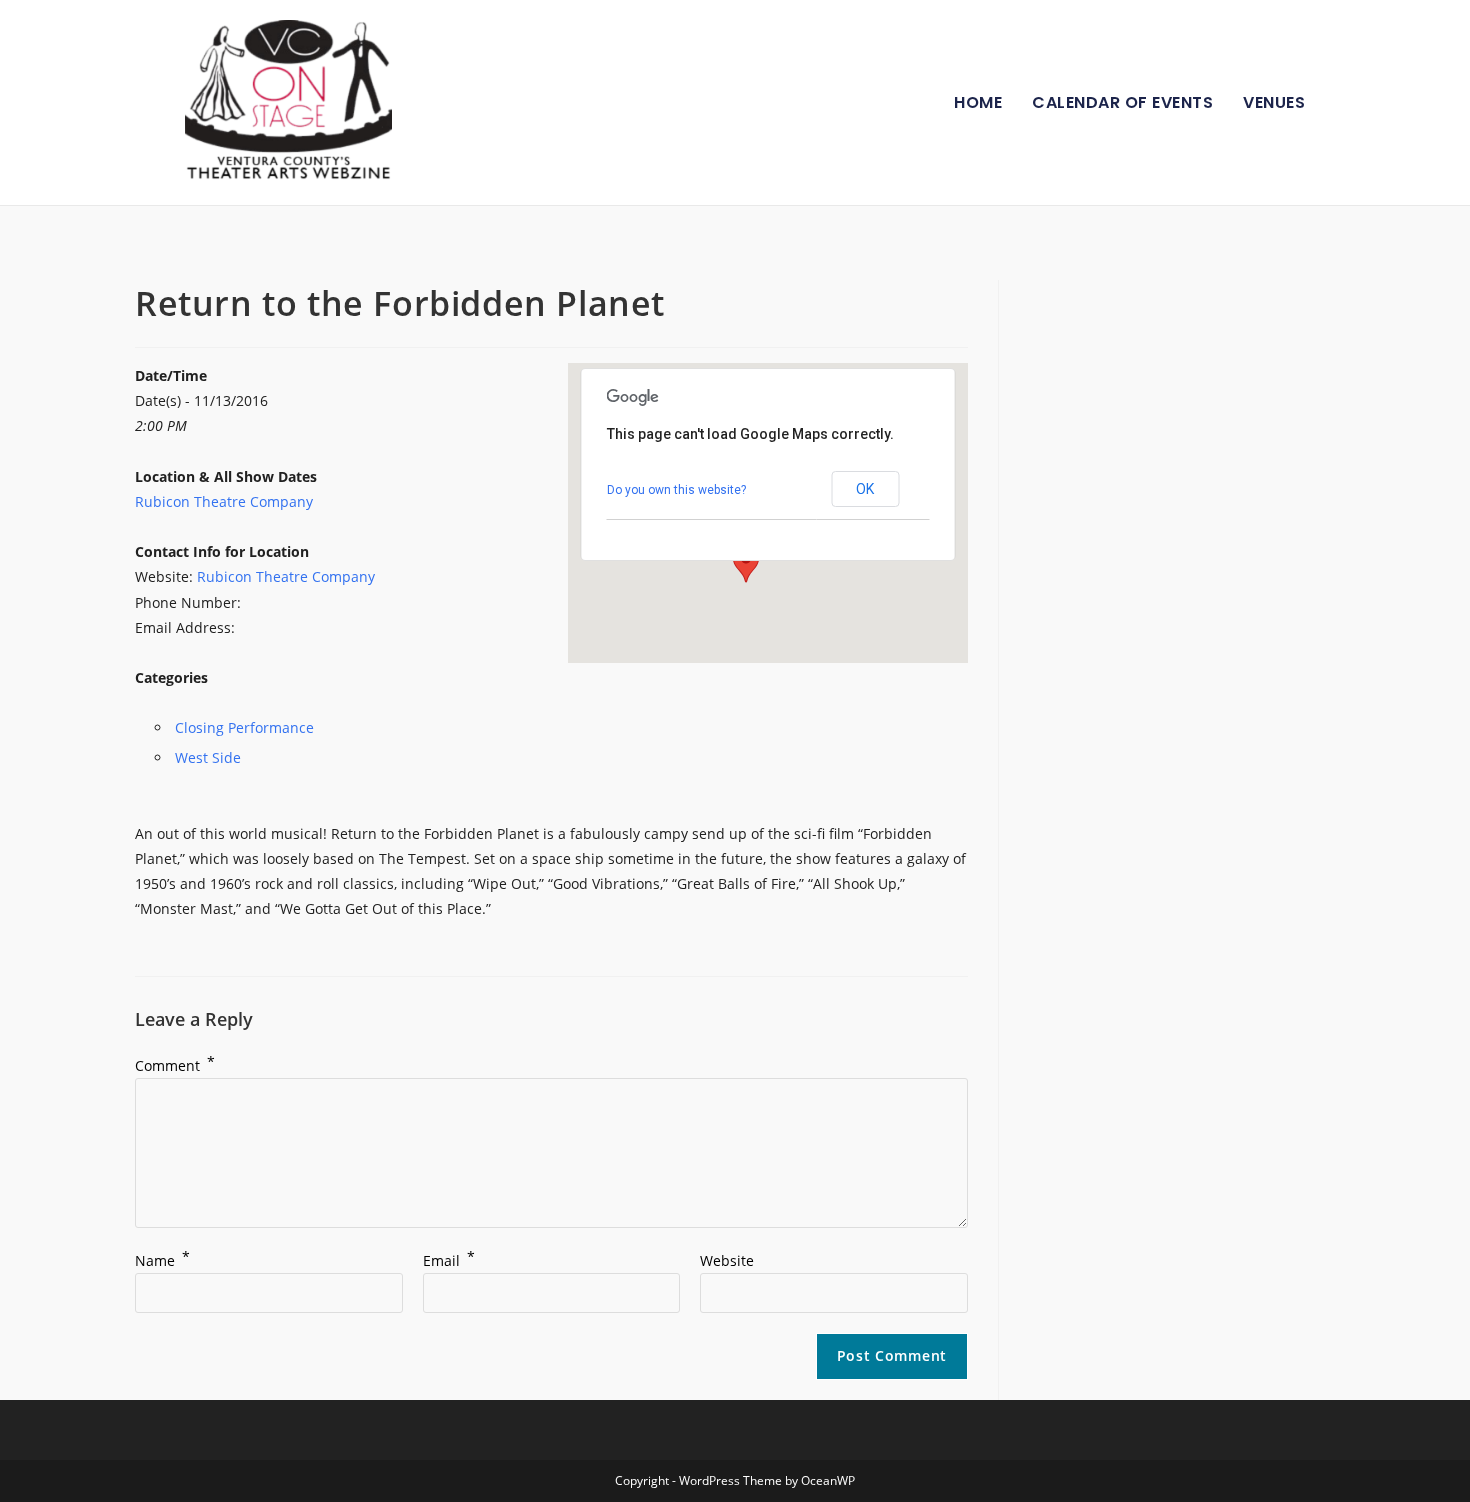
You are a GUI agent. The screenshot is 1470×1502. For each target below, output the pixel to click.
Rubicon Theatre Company (224, 501)
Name (162, 1260)
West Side (208, 757)
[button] (746, 564)
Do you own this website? (676, 490)
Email (449, 1260)
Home (978, 102)
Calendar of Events (1122, 102)
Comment (175, 1065)
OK (865, 489)
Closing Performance (244, 727)
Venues (1274, 102)
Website (727, 1260)
